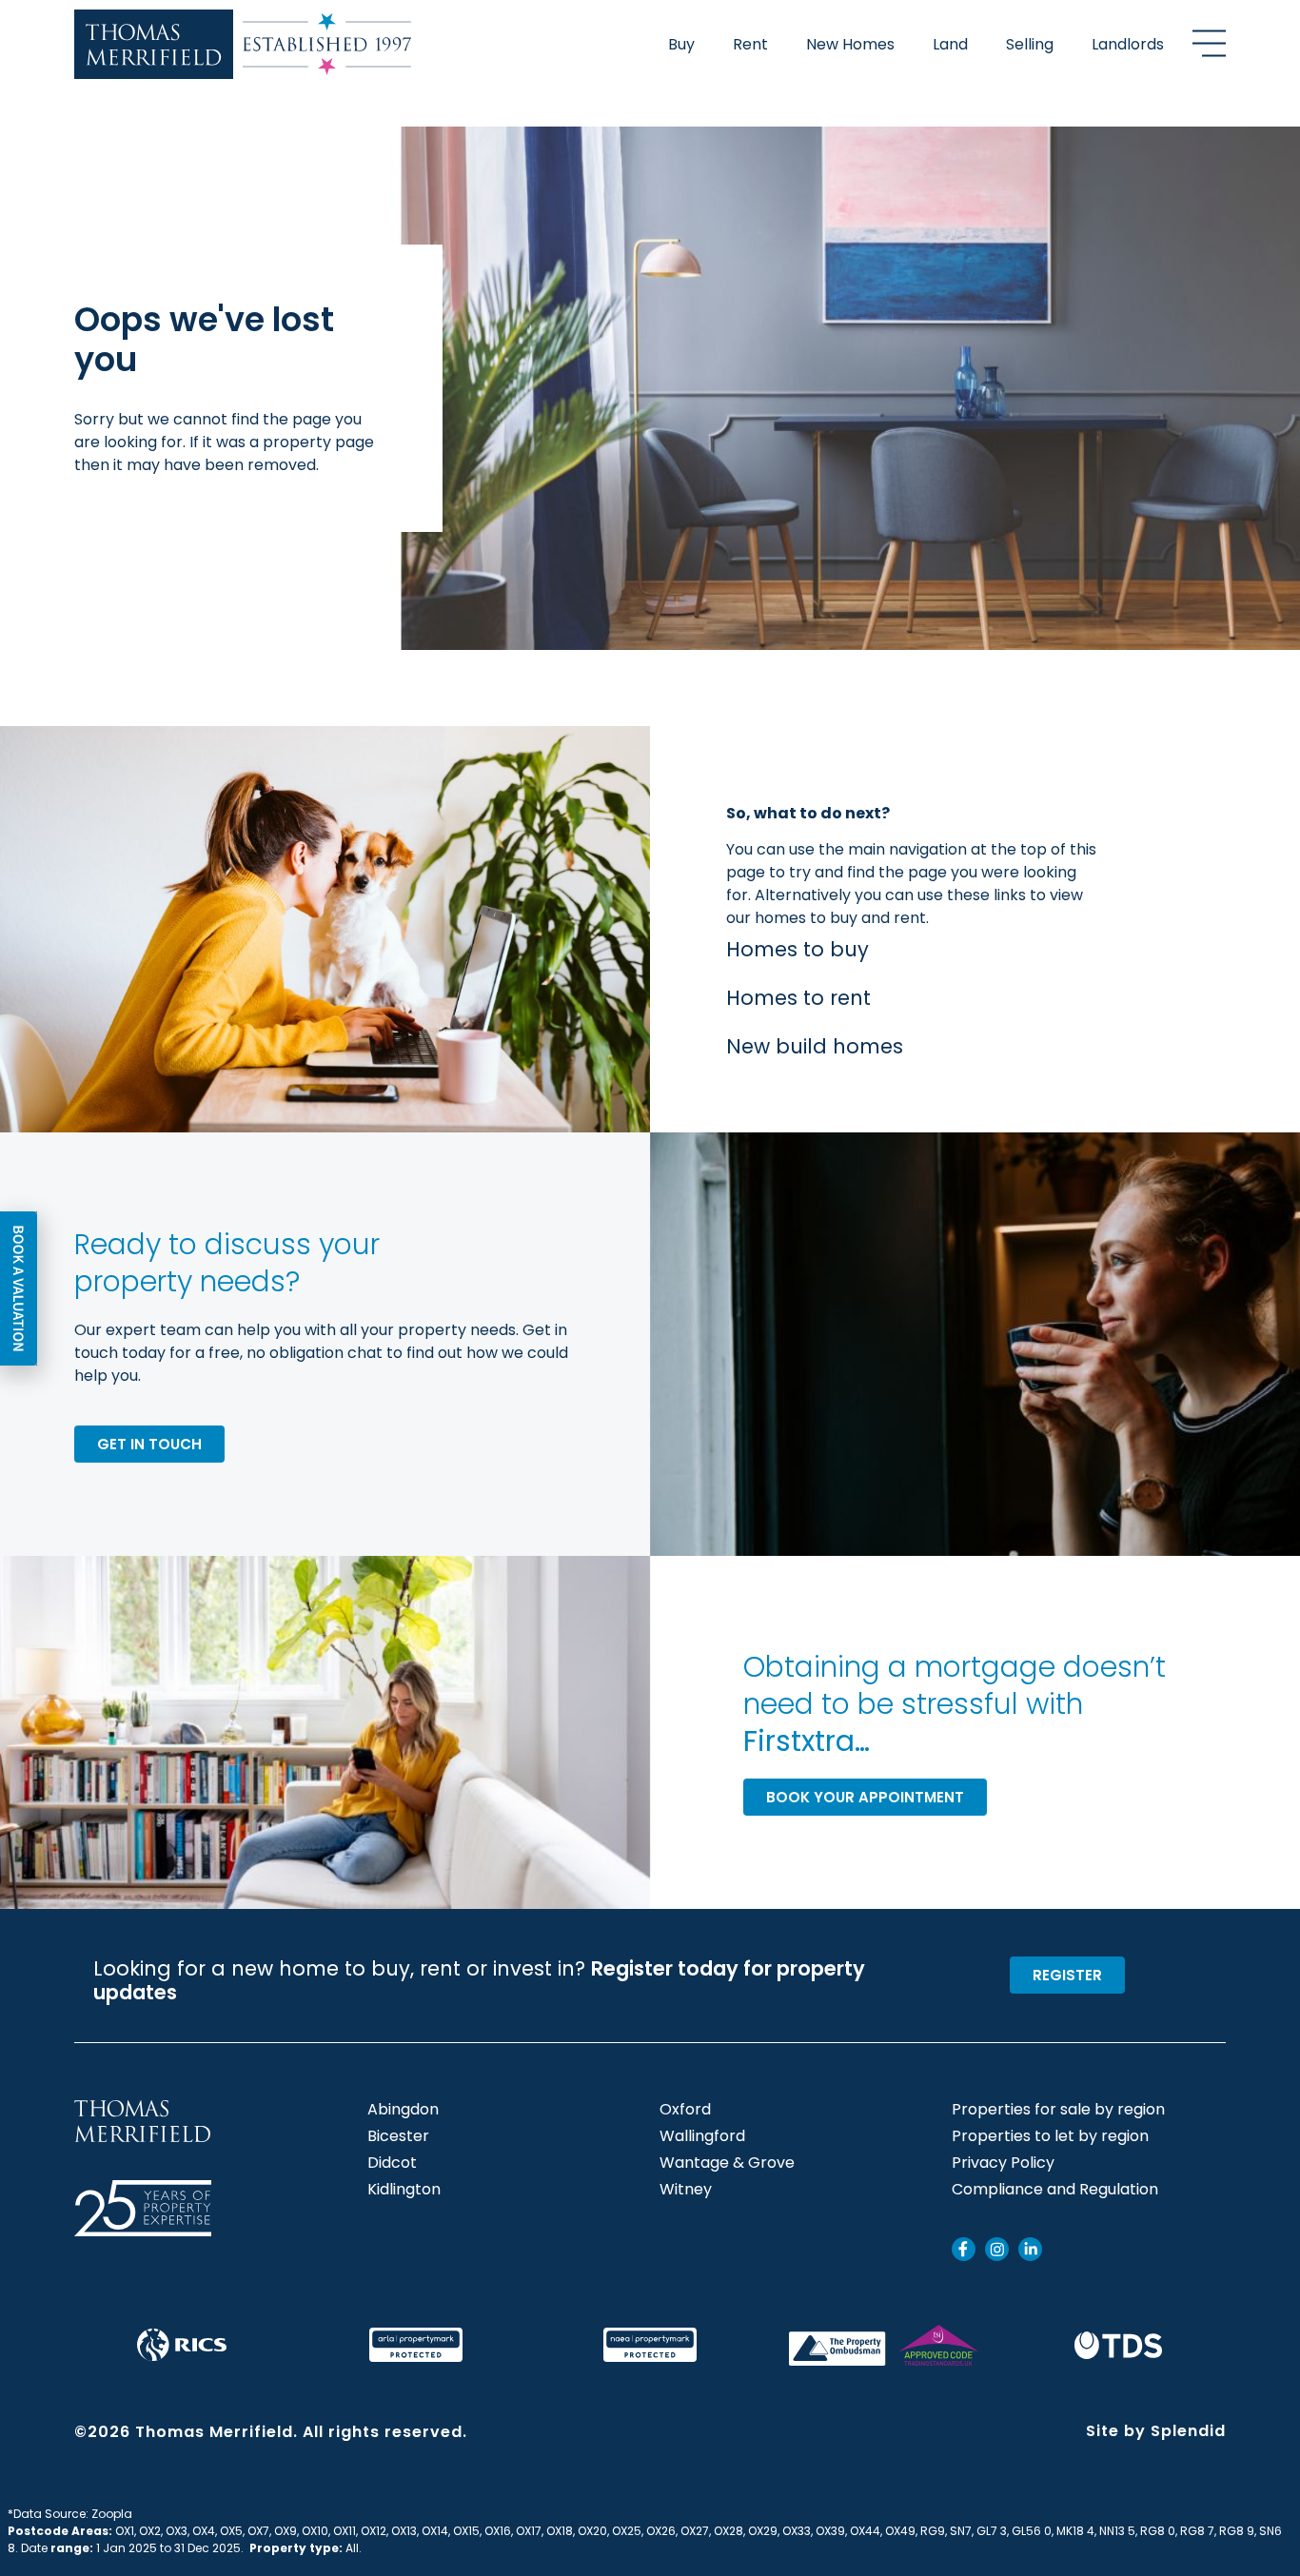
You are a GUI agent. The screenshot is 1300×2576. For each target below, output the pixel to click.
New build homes (815, 1046)
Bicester (398, 2136)
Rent (750, 44)
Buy (681, 44)
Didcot (392, 2163)
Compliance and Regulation (1055, 2190)
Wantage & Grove (727, 2163)
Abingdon (403, 2110)
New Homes (850, 44)
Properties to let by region (1050, 2136)
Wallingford (702, 2136)
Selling (1030, 44)
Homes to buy (798, 949)
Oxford (685, 2110)
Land (950, 44)
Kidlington (404, 2190)
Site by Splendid (1156, 2431)
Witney (686, 2190)
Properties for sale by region (1058, 2110)
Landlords (1128, 44)
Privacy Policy (1003, 2163)
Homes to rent (798, 998)
